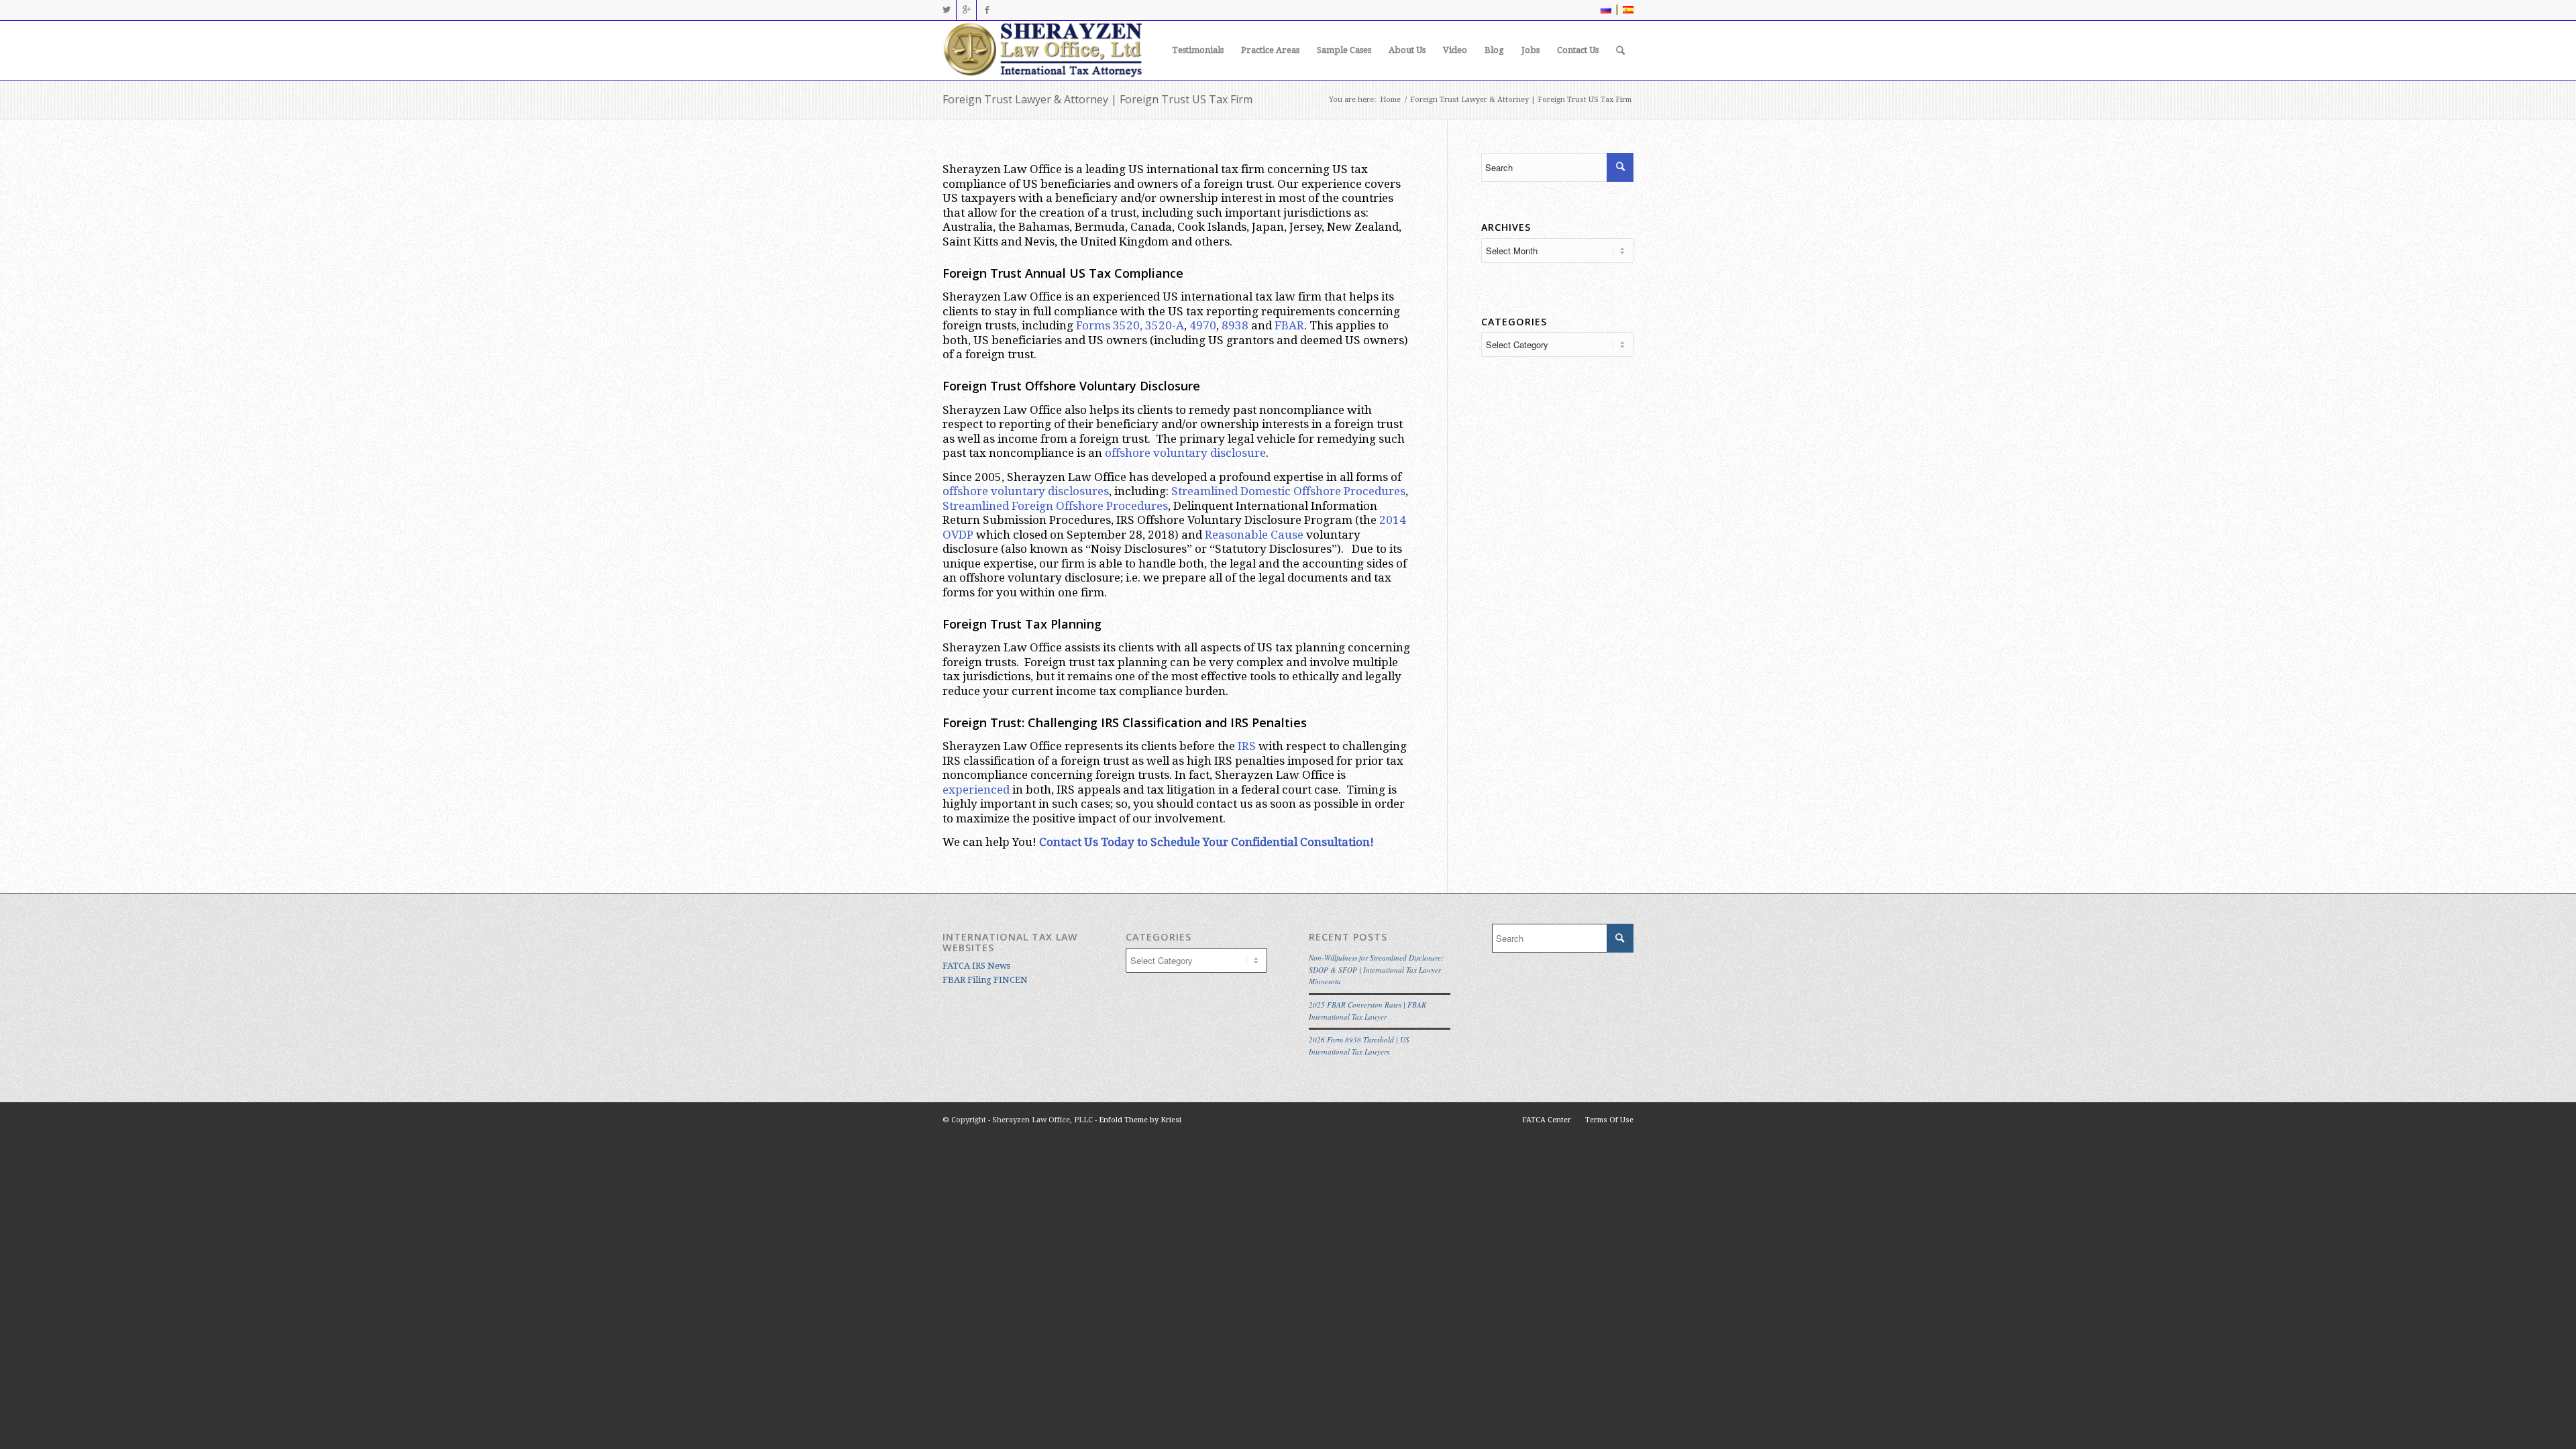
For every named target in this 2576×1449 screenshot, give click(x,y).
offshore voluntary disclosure (1185, 453)
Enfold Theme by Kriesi (1140, 1120)
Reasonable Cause (1254, 535)
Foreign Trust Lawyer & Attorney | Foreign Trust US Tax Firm (1097, 99)
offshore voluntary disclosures (1026, 491)
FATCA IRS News (976, 966)
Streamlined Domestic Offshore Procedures (1288, 491)
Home (1390, 100)
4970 (1203, 325)
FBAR (1289, 325)
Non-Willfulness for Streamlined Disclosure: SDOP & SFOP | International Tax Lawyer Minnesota (1376, 969)
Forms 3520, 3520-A (1130, 325)
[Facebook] (987, 10)
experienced (976, 790)
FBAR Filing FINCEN (985, 980)
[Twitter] (946, 10)
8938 (1235, 325)
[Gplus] (966, 10)
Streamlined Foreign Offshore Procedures (1055, 506)
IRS (1247, 746)
